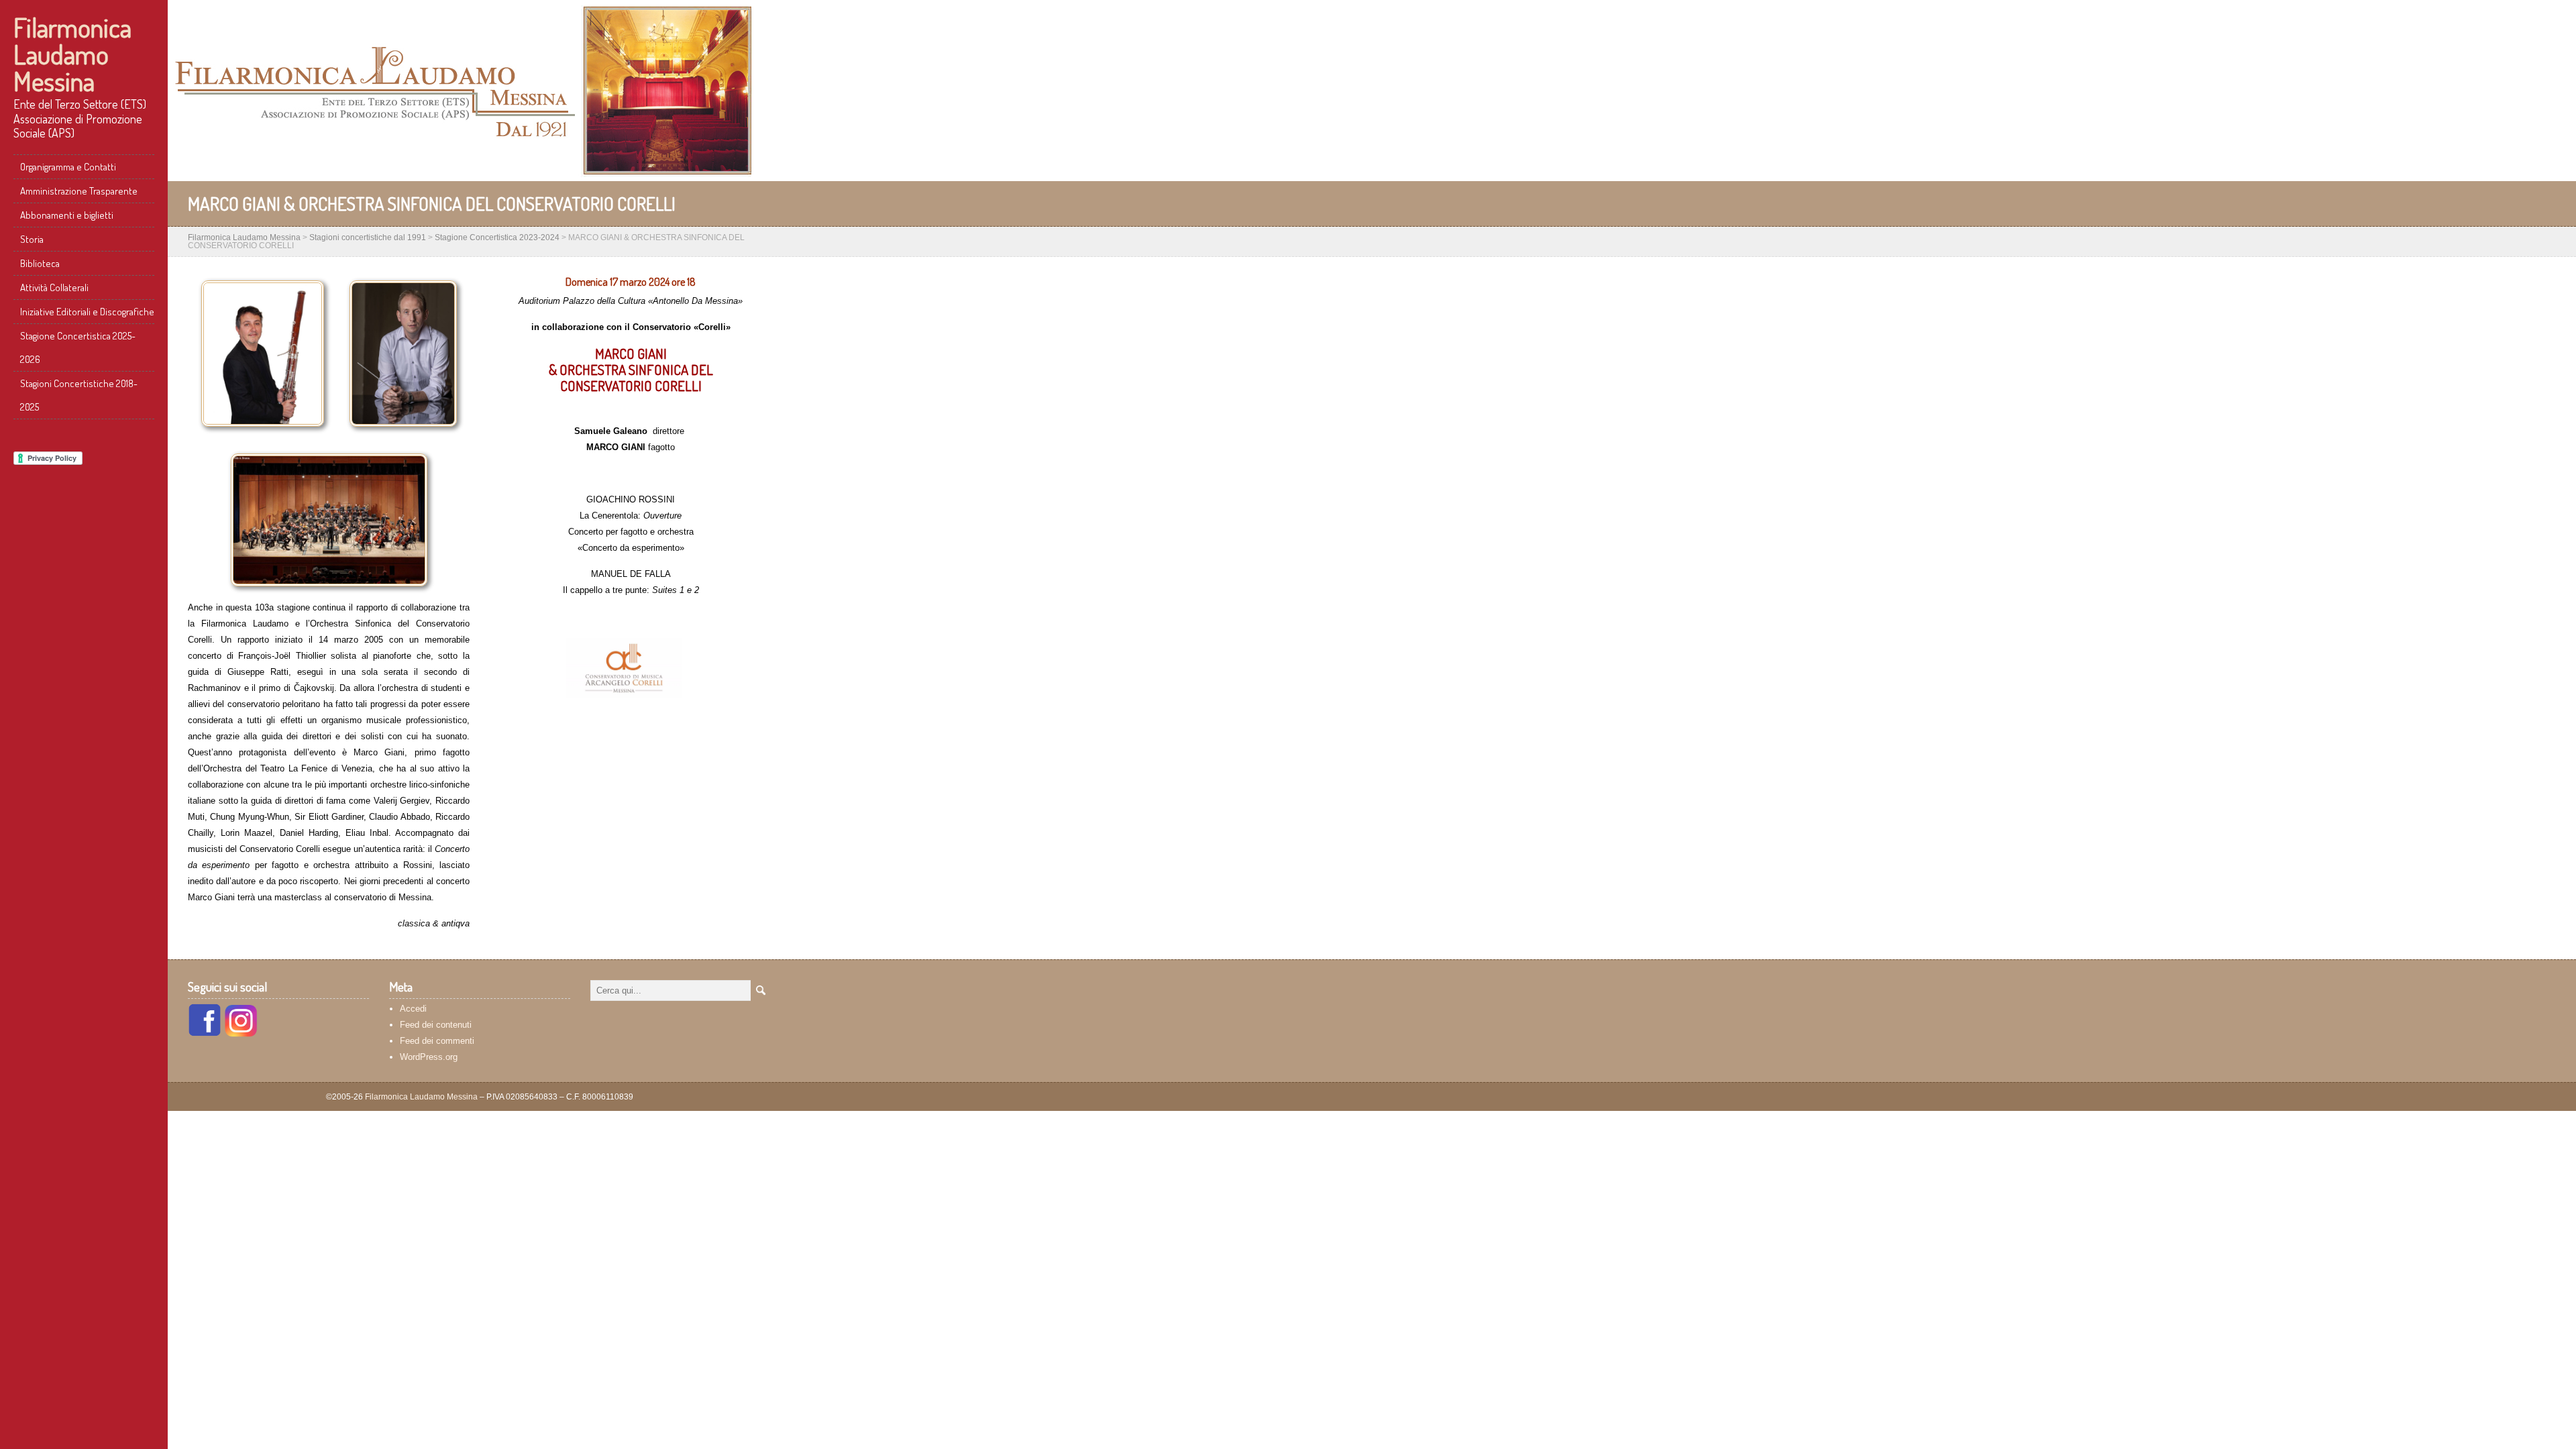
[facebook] (205, 1033)
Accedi (413, 1009)
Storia (32, 239)
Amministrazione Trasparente (79, 191)
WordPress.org (429, 1057)
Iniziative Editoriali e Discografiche (87, 312)
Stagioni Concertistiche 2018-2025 (79, 395)
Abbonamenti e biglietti (67, 215)
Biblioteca (40, 263)
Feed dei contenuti (436, 1025)
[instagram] (241, 1033)
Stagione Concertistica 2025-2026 (78, 347)
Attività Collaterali (54, 287)
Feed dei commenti (437, 1041)
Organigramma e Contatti (68, 167)
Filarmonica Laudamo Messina (72, 54)
